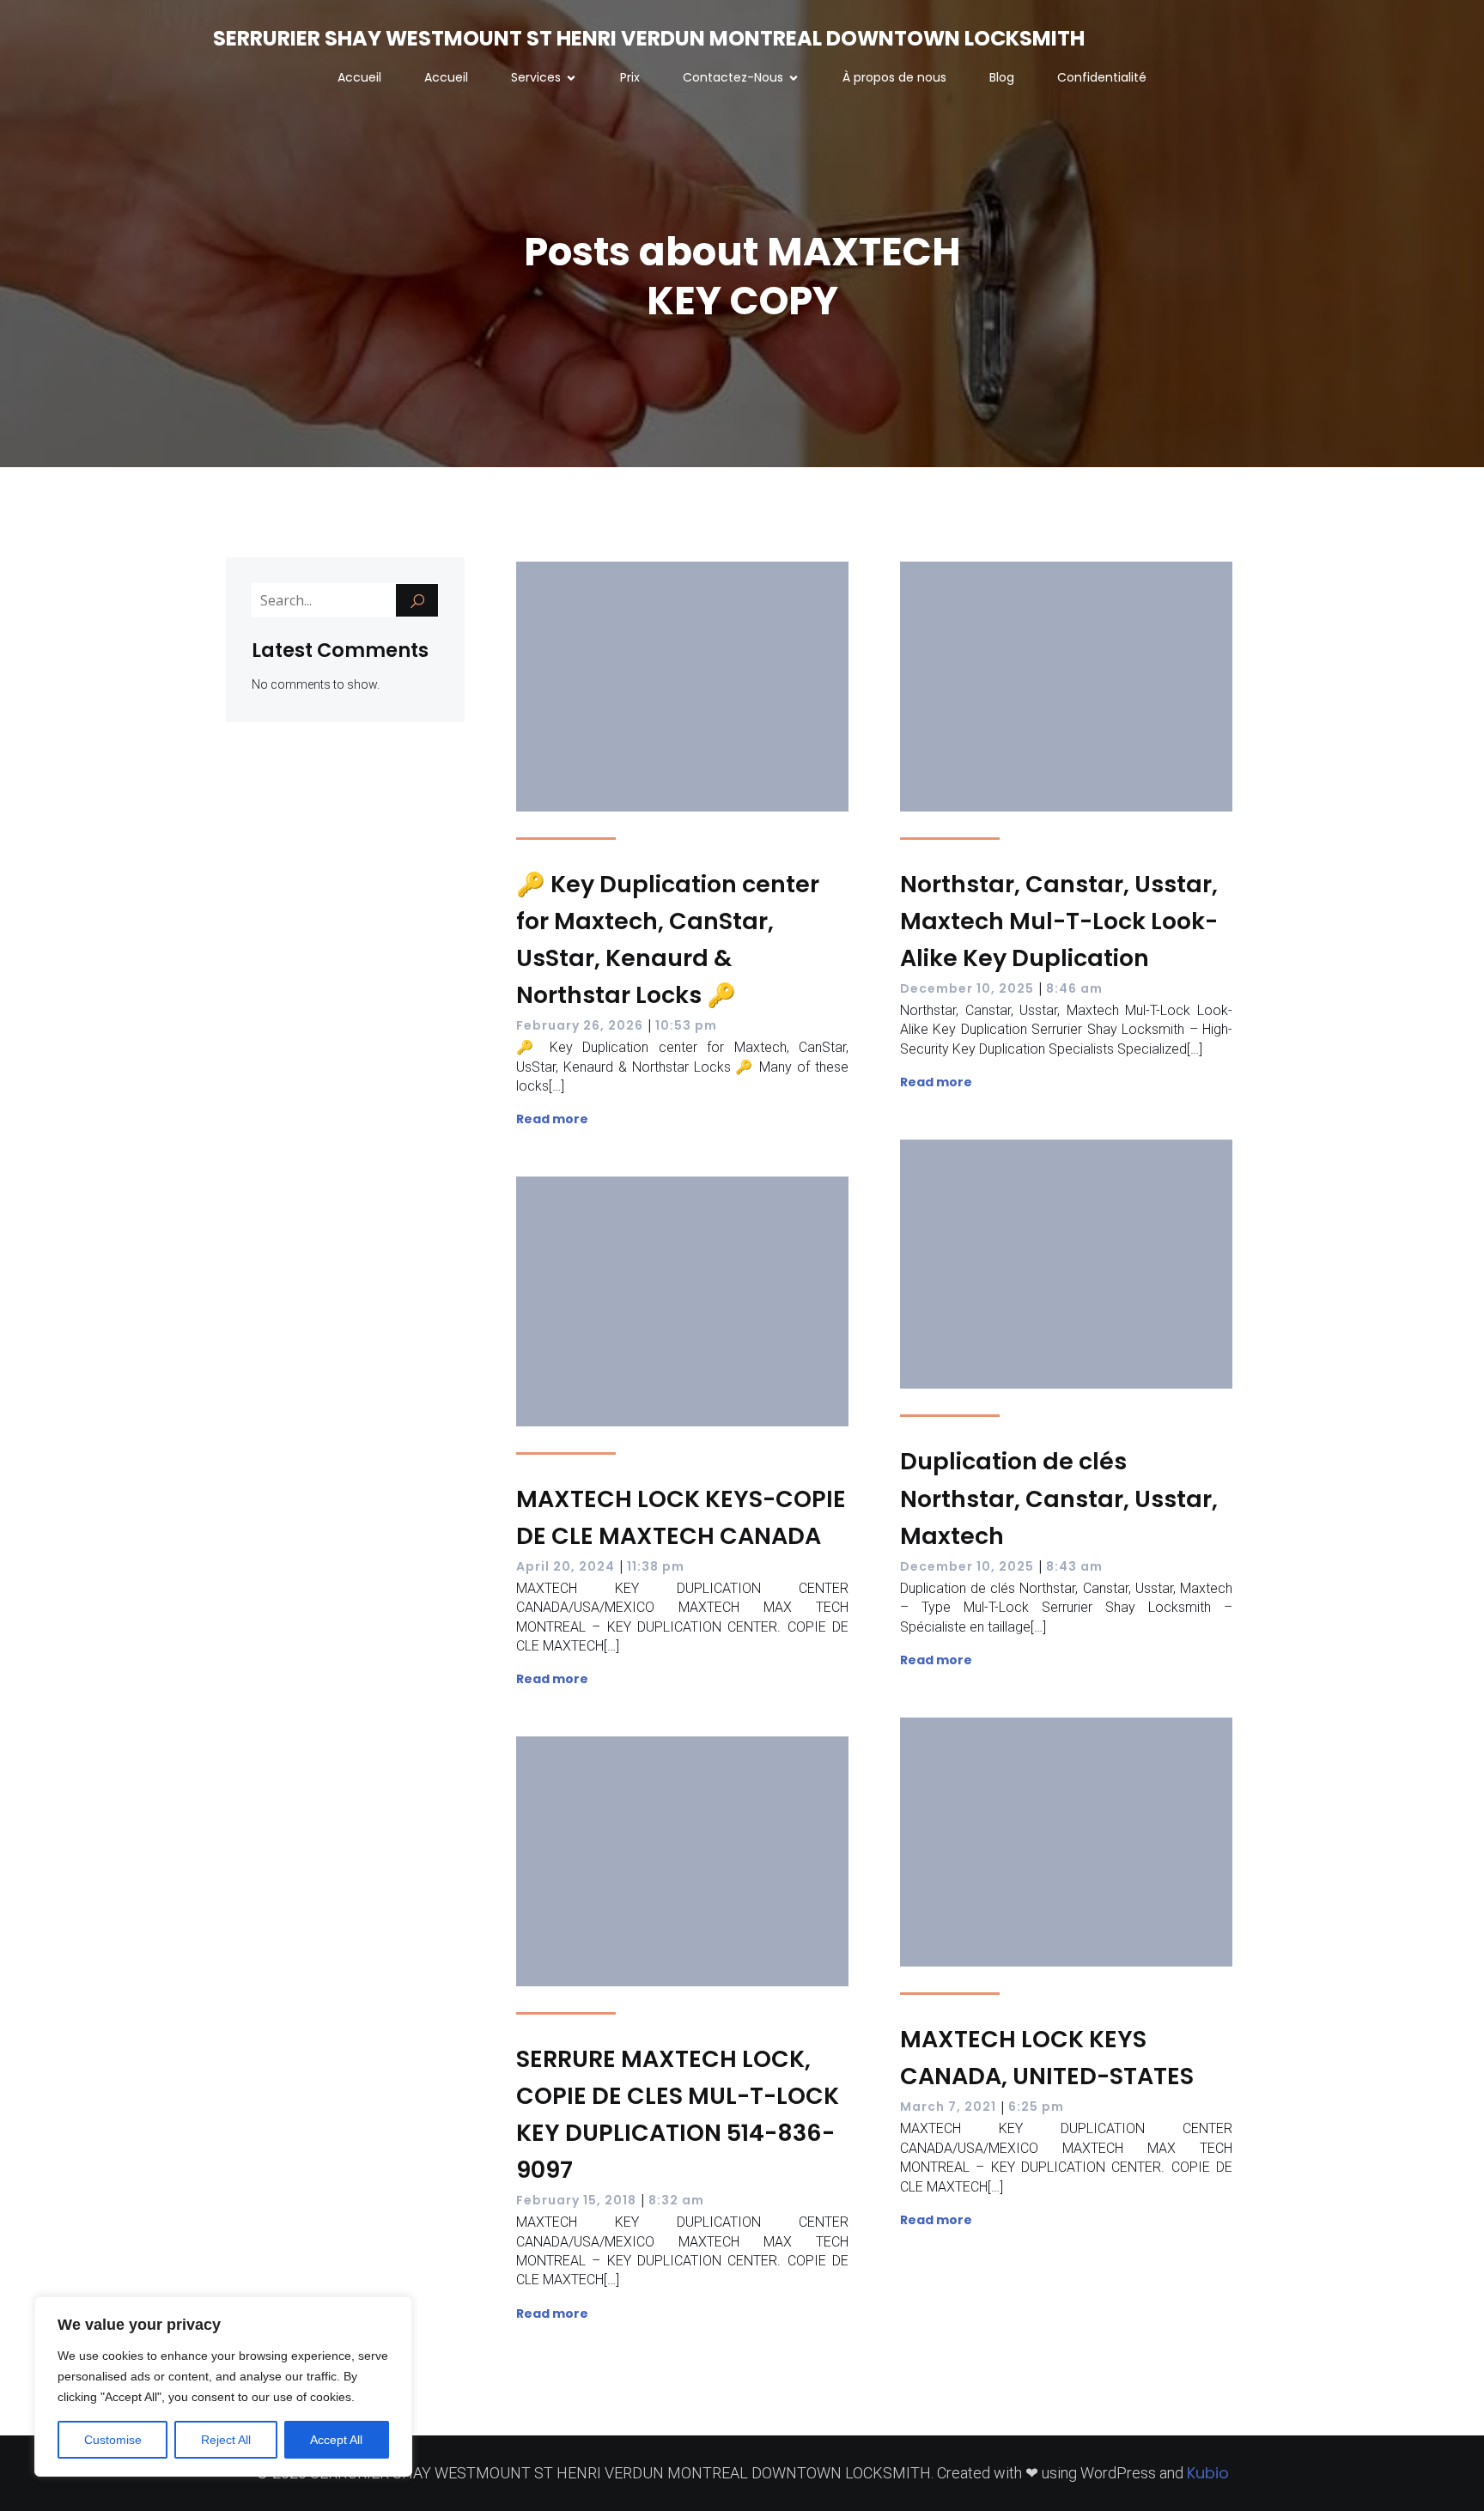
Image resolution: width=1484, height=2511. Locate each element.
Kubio (1208, 2473)
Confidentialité (1102, 77)
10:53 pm (686, 1025)
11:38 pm (656, 1566)
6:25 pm (1036, 2107)
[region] (223, 2386)
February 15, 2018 (576, 2200)
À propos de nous (894, 77)
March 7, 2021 (948, 2107)
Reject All (226, 2440)
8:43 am (1074, 1566)
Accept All (336, 2440)
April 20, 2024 (566, 1566)
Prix (630, 77)
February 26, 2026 (580, 1025)
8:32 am (676, 2200)
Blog (1002, 77)
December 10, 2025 (967, 988)
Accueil (359, 77)
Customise (113, 2440)
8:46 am (1074, 988)
